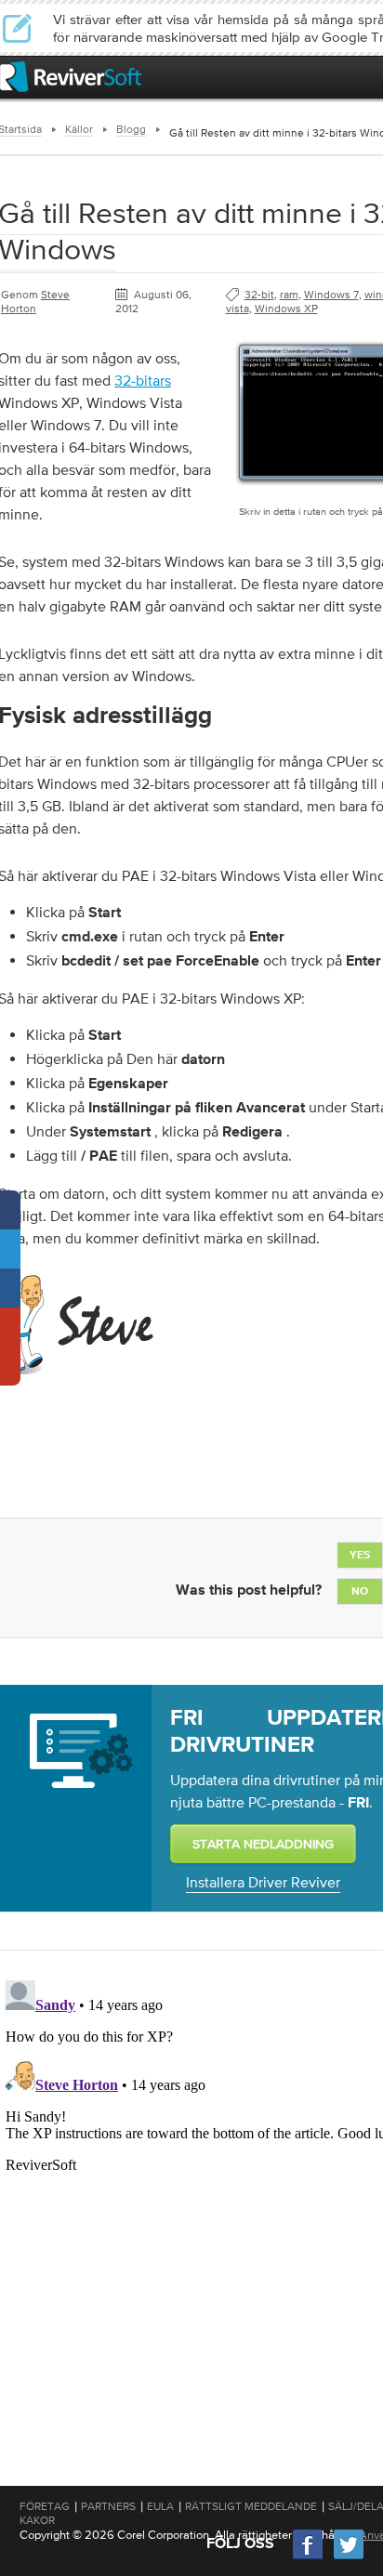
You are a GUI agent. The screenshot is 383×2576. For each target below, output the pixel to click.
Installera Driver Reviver (263, 1882)
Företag (45, 2506)
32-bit (259, 295)
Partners (108, 2506)
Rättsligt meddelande (251, 2506)
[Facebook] (309, 2557)
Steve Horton (35, 302)
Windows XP (286, 309)
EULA (160, 2506)
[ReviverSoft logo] (71, 77)
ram (289, 295)
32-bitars (143, 380)
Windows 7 (331, 295)
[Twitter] (349, 2557)
